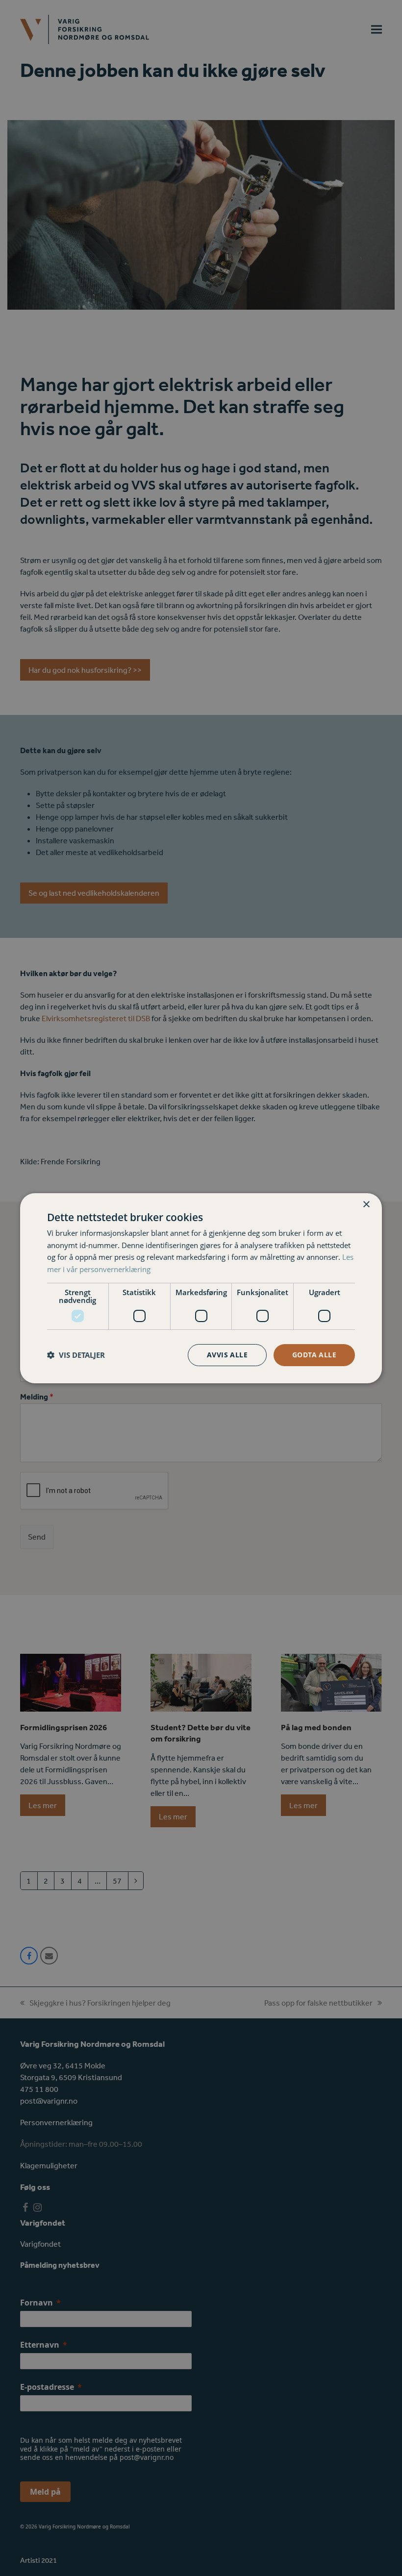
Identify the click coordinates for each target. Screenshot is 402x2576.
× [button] (366, 1204)
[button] (76, 1355)
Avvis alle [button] (227, 1355)
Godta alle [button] (314, 1355)
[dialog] (201, 1288)
